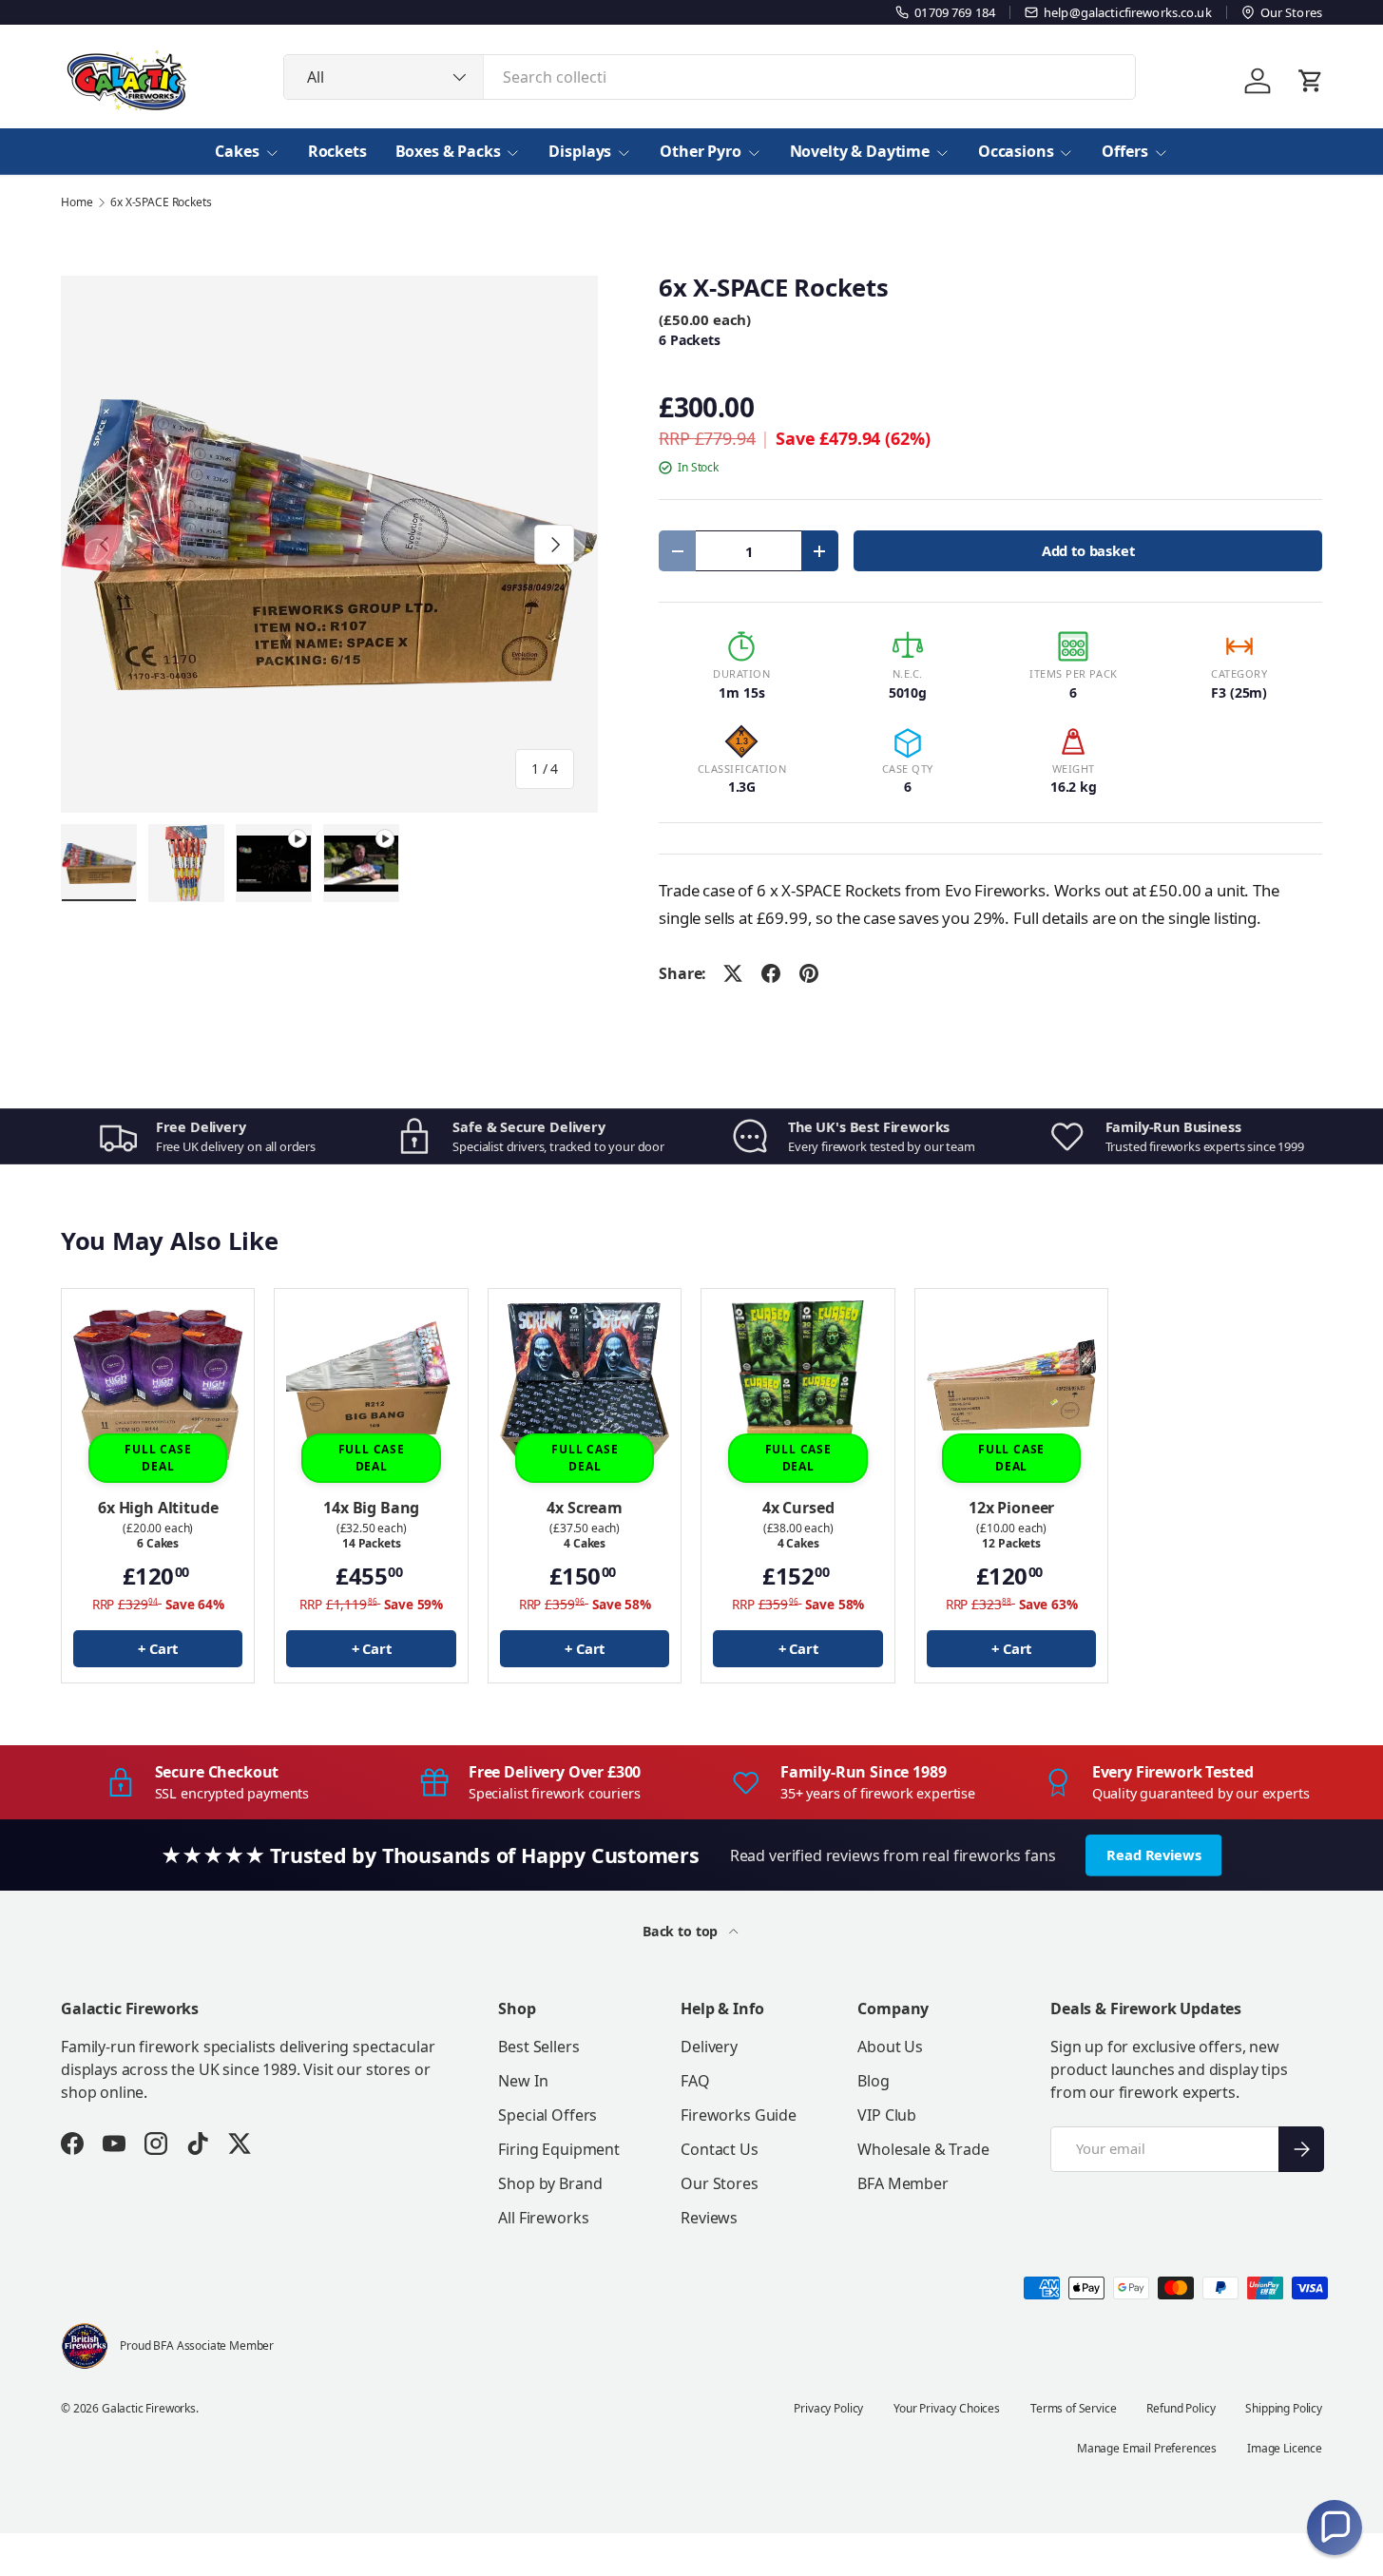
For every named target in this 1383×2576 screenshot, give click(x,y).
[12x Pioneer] (1011, 1385)
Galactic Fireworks (149, 2408)
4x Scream (585, 1508)
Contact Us (719, 2149)
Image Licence (1285, 2448)
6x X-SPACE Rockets (161, 202)
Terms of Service (1073, 2408)
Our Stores (719, 2183)
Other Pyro (700, 151)
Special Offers (547, 2115)
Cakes (237, 151)
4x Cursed (798, 1508)
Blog (873, 2081)
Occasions (1016, 151)
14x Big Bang (371, 1508)
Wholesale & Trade (923, 2149)
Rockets (337, 151)
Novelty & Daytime (860, 151)
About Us (890, 2047)
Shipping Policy (1284, 2408)
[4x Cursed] (797, 1385)
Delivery (709, 2047)
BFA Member (903, 2183)
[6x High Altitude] (158, 1385)
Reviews (709, 2218)
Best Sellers (538, 2047)
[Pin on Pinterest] (809, 973)
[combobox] (710, 77)
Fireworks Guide (739, 2115)
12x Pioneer (1011, 1508)
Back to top (682, 1931)
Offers (1124, 151)
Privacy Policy (828, 2408)
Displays (580, 151)
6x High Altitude (158, 1508)
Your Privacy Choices (947, 2408)
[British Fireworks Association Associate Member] (85, 2346)
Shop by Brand (550, 2183)
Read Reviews (1153, 1855)
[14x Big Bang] (371, 1385)
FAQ (695, 2081)
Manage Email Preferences (1147, 2448)
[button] (1335, 2528)
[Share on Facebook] (771, 973)
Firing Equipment (558, 2149)
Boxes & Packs (448, 151)
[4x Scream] (585, 1385)
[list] (329, 544)
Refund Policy (1181, 2408)
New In (523, 2081)
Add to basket (1088, 550)
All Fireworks (543, 2218)
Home (77, 202)
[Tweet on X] (733, 973)
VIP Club (887, 2115)
